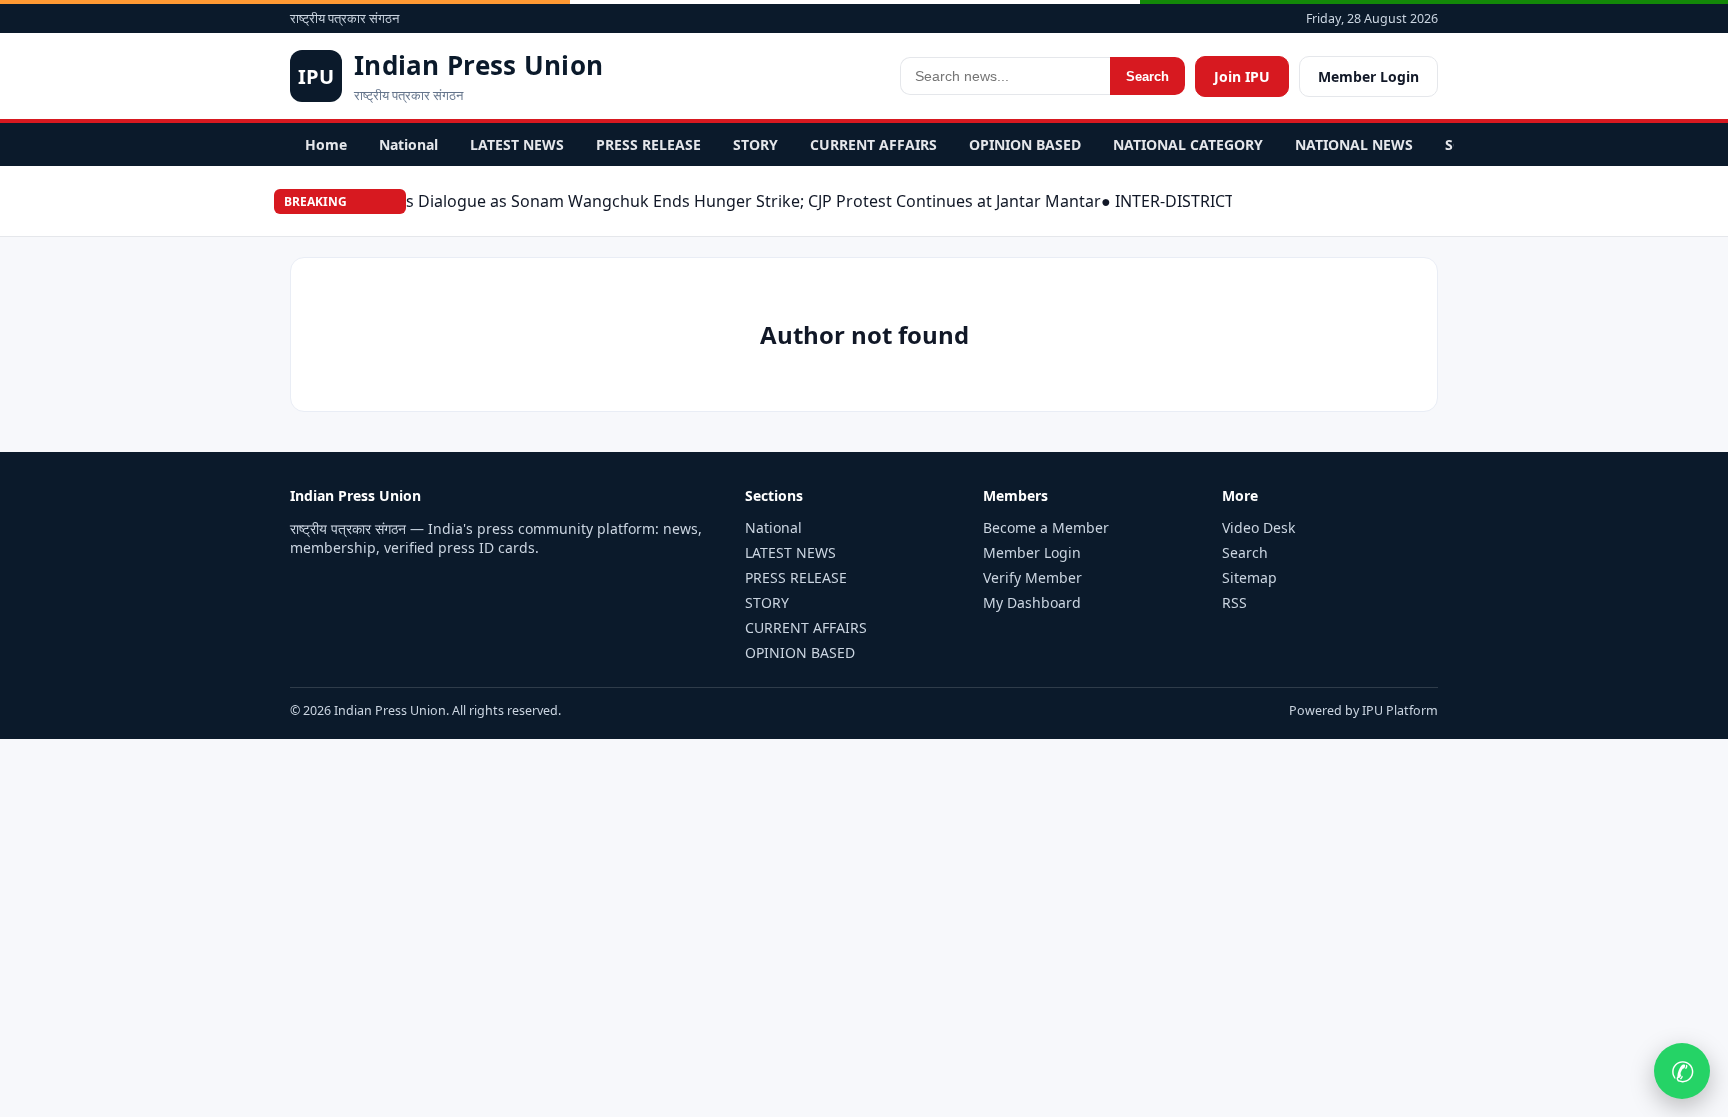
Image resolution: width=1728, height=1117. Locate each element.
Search (1147, 76)
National (408, 144)
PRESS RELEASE (648, 144)
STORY (755, 144)
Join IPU (1242, 76)
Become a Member (1046, 527)
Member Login (1368, 76)
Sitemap (1249, 577)
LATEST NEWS (517, 144)
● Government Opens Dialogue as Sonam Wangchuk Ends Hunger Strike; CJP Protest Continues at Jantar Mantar (664, 201)
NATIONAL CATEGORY (1188, 144)
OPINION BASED (1025, 144)
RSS (1234, 602)
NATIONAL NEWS (1354, 144)
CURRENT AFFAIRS (873, 144)
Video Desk (1258, 527)
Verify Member (1032, 577)
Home (326, 144)
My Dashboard (1032, 602)
